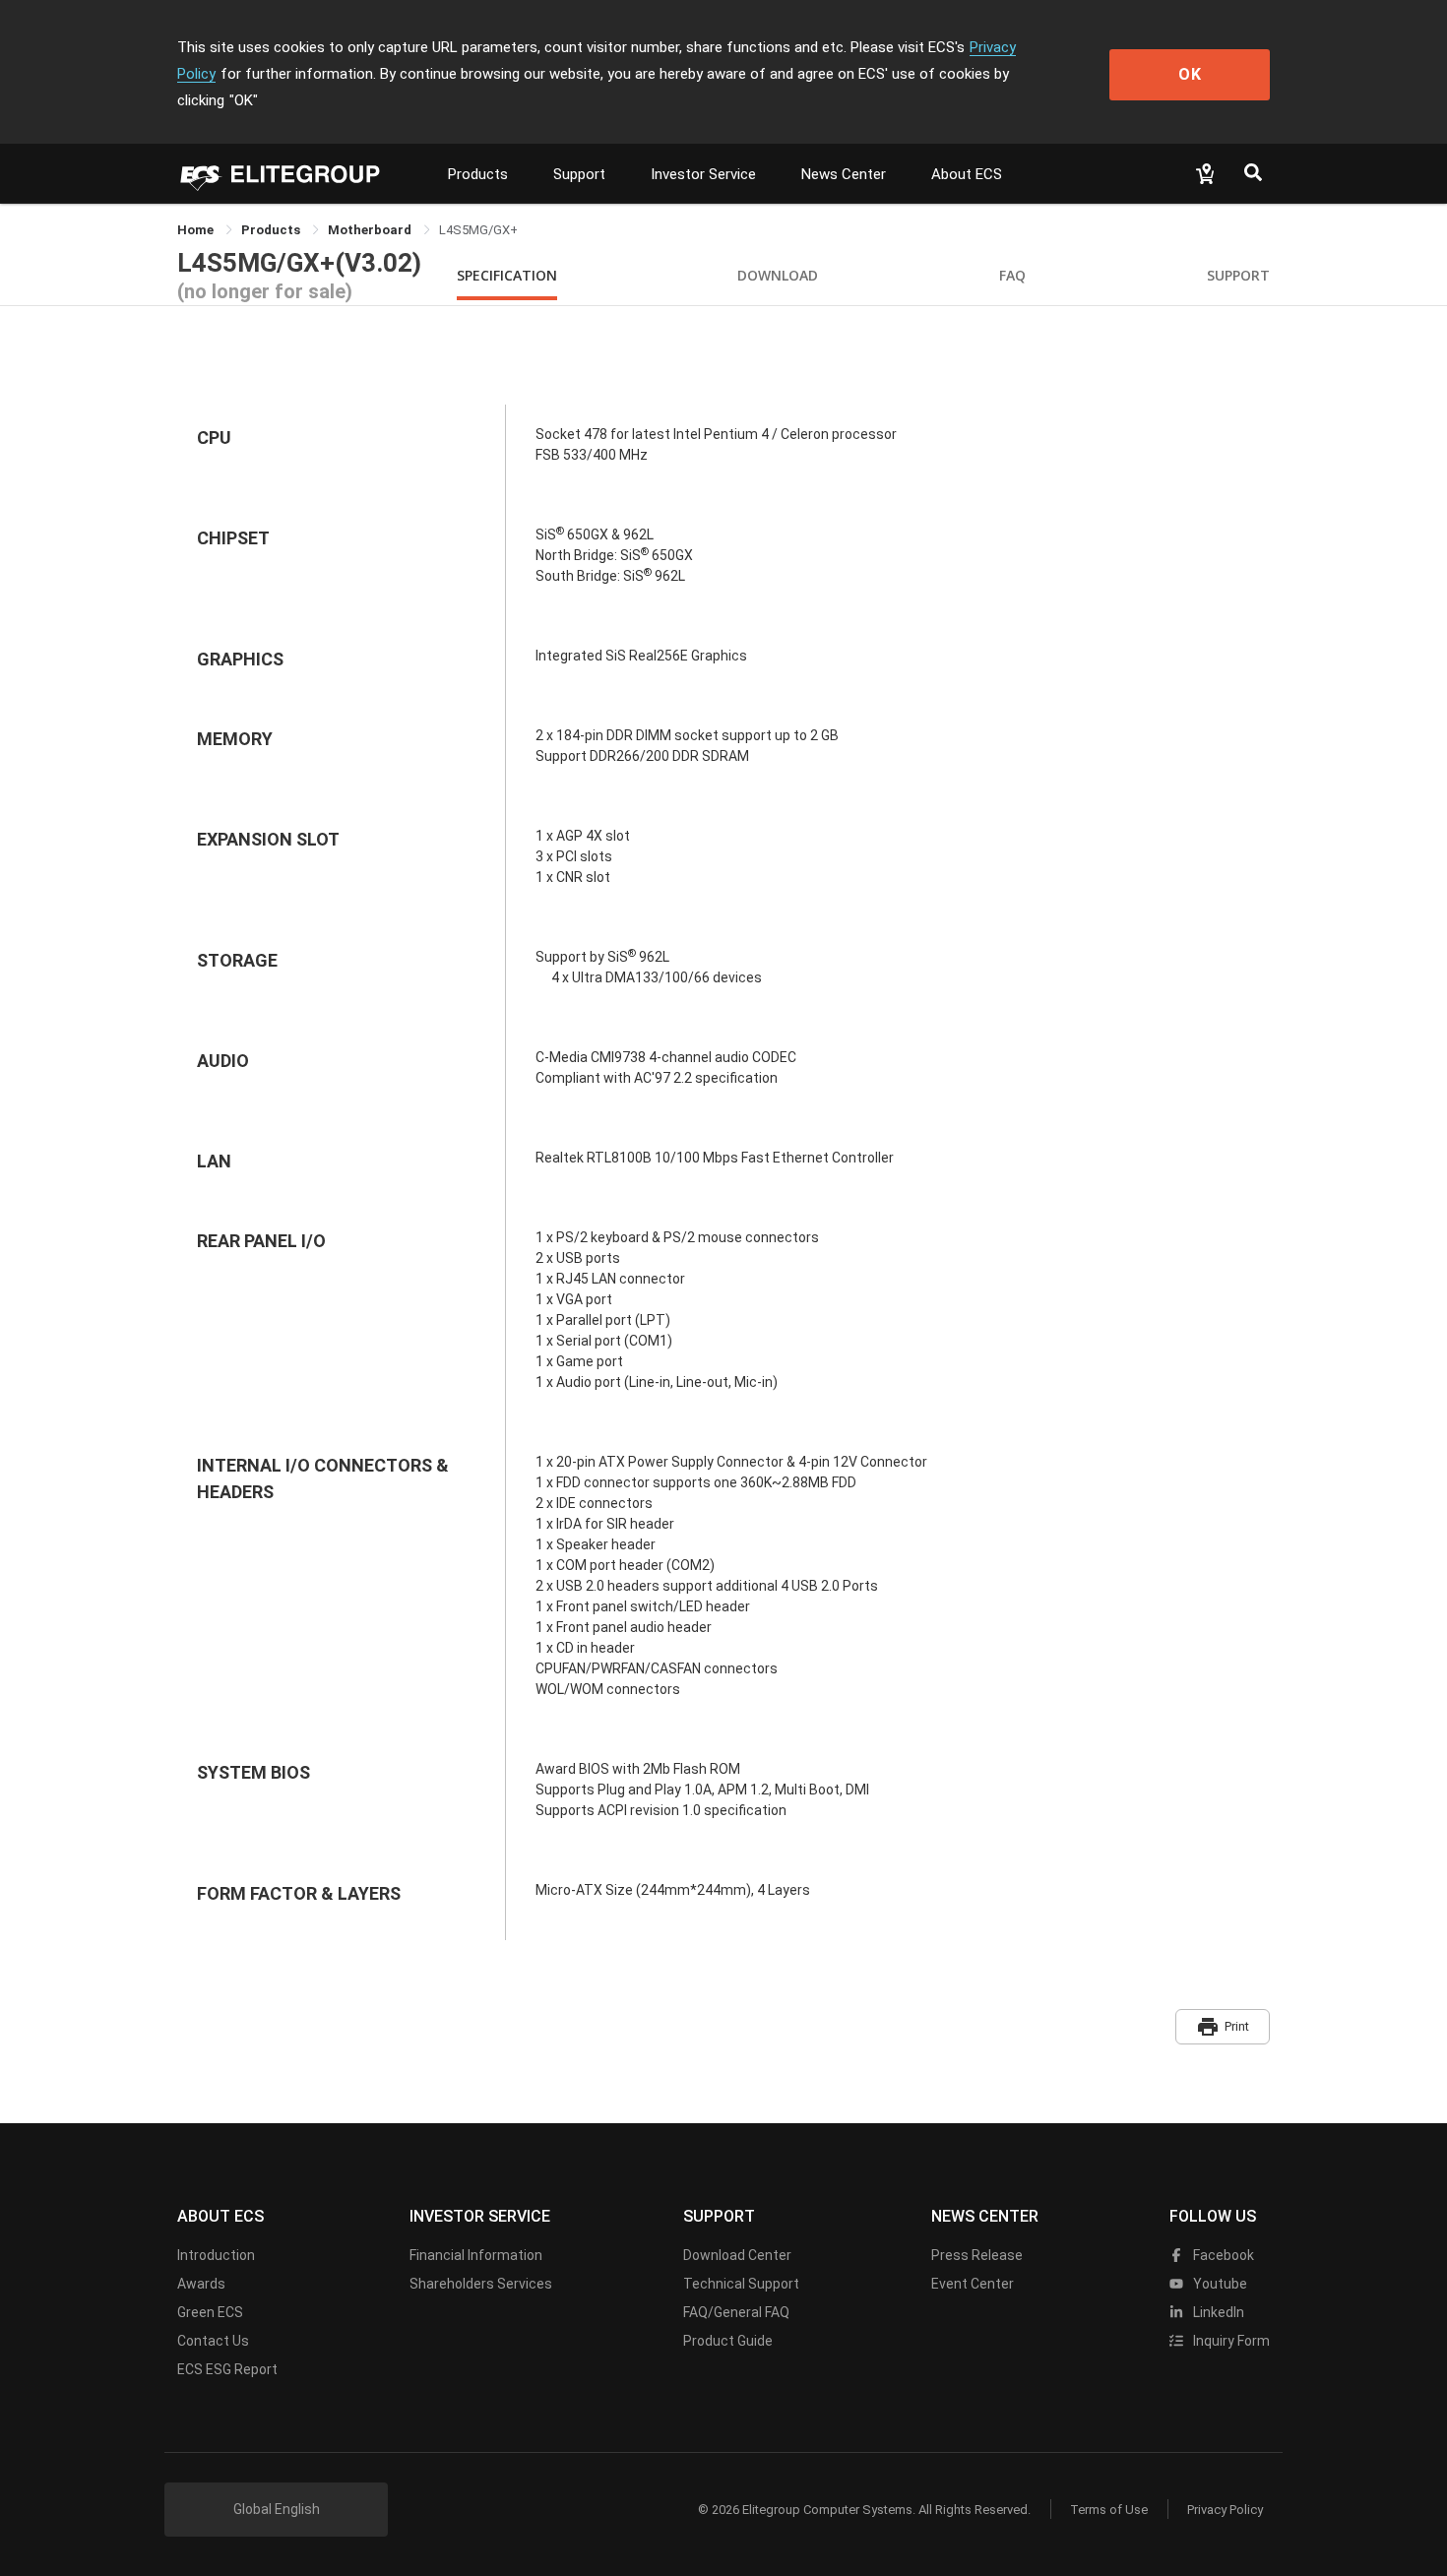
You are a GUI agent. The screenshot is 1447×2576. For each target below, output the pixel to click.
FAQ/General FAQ (736, 2312)
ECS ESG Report (227, 2369)
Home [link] (197, 230)
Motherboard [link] (371, 230)
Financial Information (476, 2255)
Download (778, 275)
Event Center (973, 2284)
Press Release (977, 2255)
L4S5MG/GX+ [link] (478, 230)
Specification (507, 275)
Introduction (216, 2255)
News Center (844, 174)
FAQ (1012, 275)
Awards (201, 2284)
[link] (272, 230)
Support (579, 174)
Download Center (737, 2255)
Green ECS (210, 2312)
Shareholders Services (481, 2284)
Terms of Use (1109, 2510)
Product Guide (728, 2341)
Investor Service (703, 174)
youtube (1219, 2284)
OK (1190, 74)
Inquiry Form (1230, 2341)
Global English (277, 2509)
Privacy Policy (1225, 2510)
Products (478, 174)
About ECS (967, 174)
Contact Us (213, 2341)
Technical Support (741, 2284)
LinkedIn (1217, 2312)
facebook (1222, 2255)
